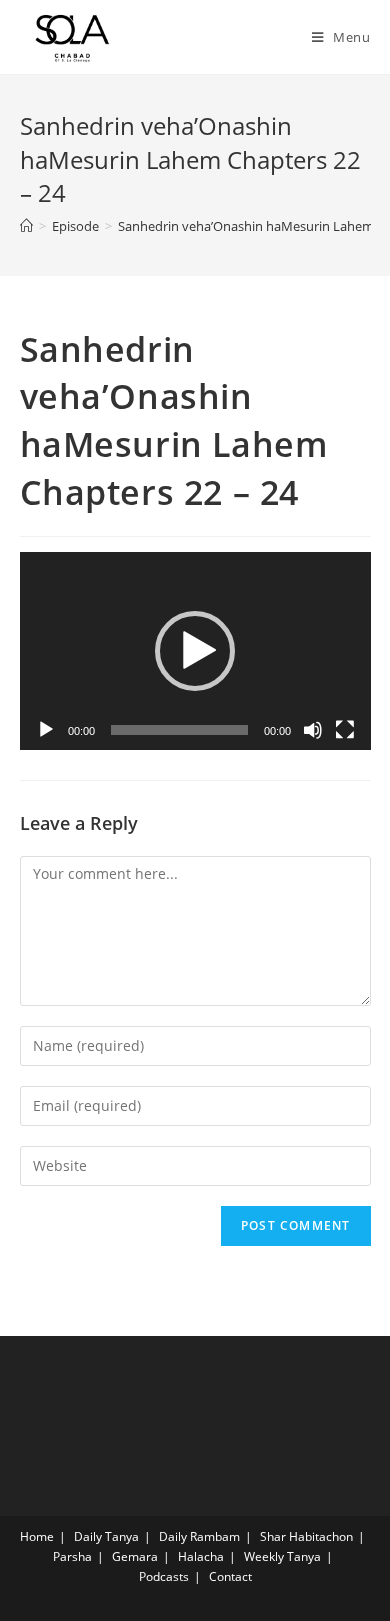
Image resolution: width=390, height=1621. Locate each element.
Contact (230, 1576)
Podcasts (164, 1576)
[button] (195, 651)
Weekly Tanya (282, 1556)
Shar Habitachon (306, 1536)
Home (37, 1536)
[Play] (46, 730)
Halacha (201, 1556)
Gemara (135, 1556)
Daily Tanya (106, 1536)
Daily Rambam (199, 1536)
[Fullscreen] (345, 730)
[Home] (26, 226)
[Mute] (313, 730)
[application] (195, 650)
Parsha (72, 1556)
